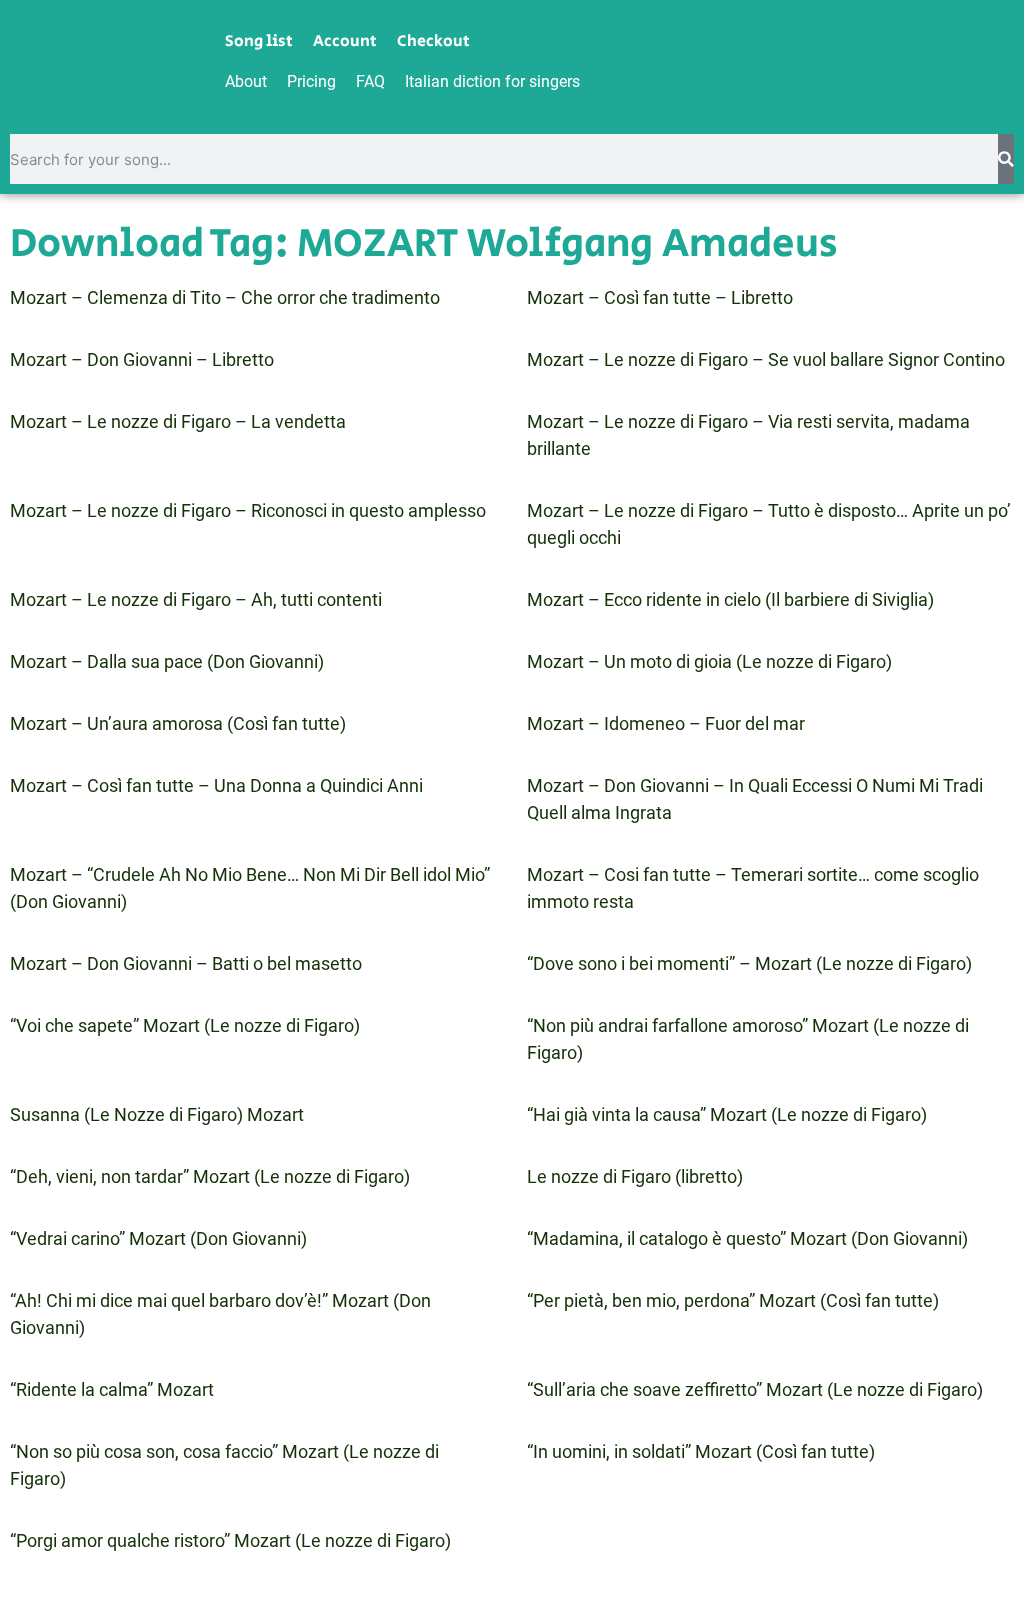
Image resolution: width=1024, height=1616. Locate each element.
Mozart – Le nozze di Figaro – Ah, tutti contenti (196, 599)
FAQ (370, 81)
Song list (259, 42)
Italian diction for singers (492, 81)
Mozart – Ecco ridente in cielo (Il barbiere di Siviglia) (730, 599)
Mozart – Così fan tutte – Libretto (660, 297)
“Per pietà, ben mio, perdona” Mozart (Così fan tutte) (733, 1300)
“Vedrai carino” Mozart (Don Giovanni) (158, 1238)
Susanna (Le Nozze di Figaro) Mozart (157, 1114)
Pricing (311, 81)
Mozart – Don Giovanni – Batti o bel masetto (186, 963)
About (246, 81)
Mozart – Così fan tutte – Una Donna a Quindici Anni (216, 785)
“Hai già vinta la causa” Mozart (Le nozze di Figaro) (727, 1114)
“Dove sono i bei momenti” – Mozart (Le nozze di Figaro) (749, 963)
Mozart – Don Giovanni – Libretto (142, 359)
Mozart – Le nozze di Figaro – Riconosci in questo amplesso (248, 510)
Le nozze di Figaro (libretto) (635, 1176)
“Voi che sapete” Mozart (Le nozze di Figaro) (185, 1025)
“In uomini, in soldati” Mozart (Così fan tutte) (701, 1451)
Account (345, 42)
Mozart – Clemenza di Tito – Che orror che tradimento (225, 297)
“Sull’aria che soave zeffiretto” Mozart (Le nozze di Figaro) (755, 1389)
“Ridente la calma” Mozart (112, 1389)
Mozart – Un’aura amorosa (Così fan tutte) (178, 723)
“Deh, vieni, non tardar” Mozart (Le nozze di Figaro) (210, 1176)
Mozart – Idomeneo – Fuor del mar (666, 723)
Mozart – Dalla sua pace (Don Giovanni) (167, 661)
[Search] (1006, 159)
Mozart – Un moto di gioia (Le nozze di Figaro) (709, 661)
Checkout (433, 42)
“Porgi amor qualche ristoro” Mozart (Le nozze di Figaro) (230, 1540)
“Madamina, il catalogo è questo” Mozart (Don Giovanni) (747, 1238)
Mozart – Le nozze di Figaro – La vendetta (178, 421)
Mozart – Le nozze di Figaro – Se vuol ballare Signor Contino (766, 359)
